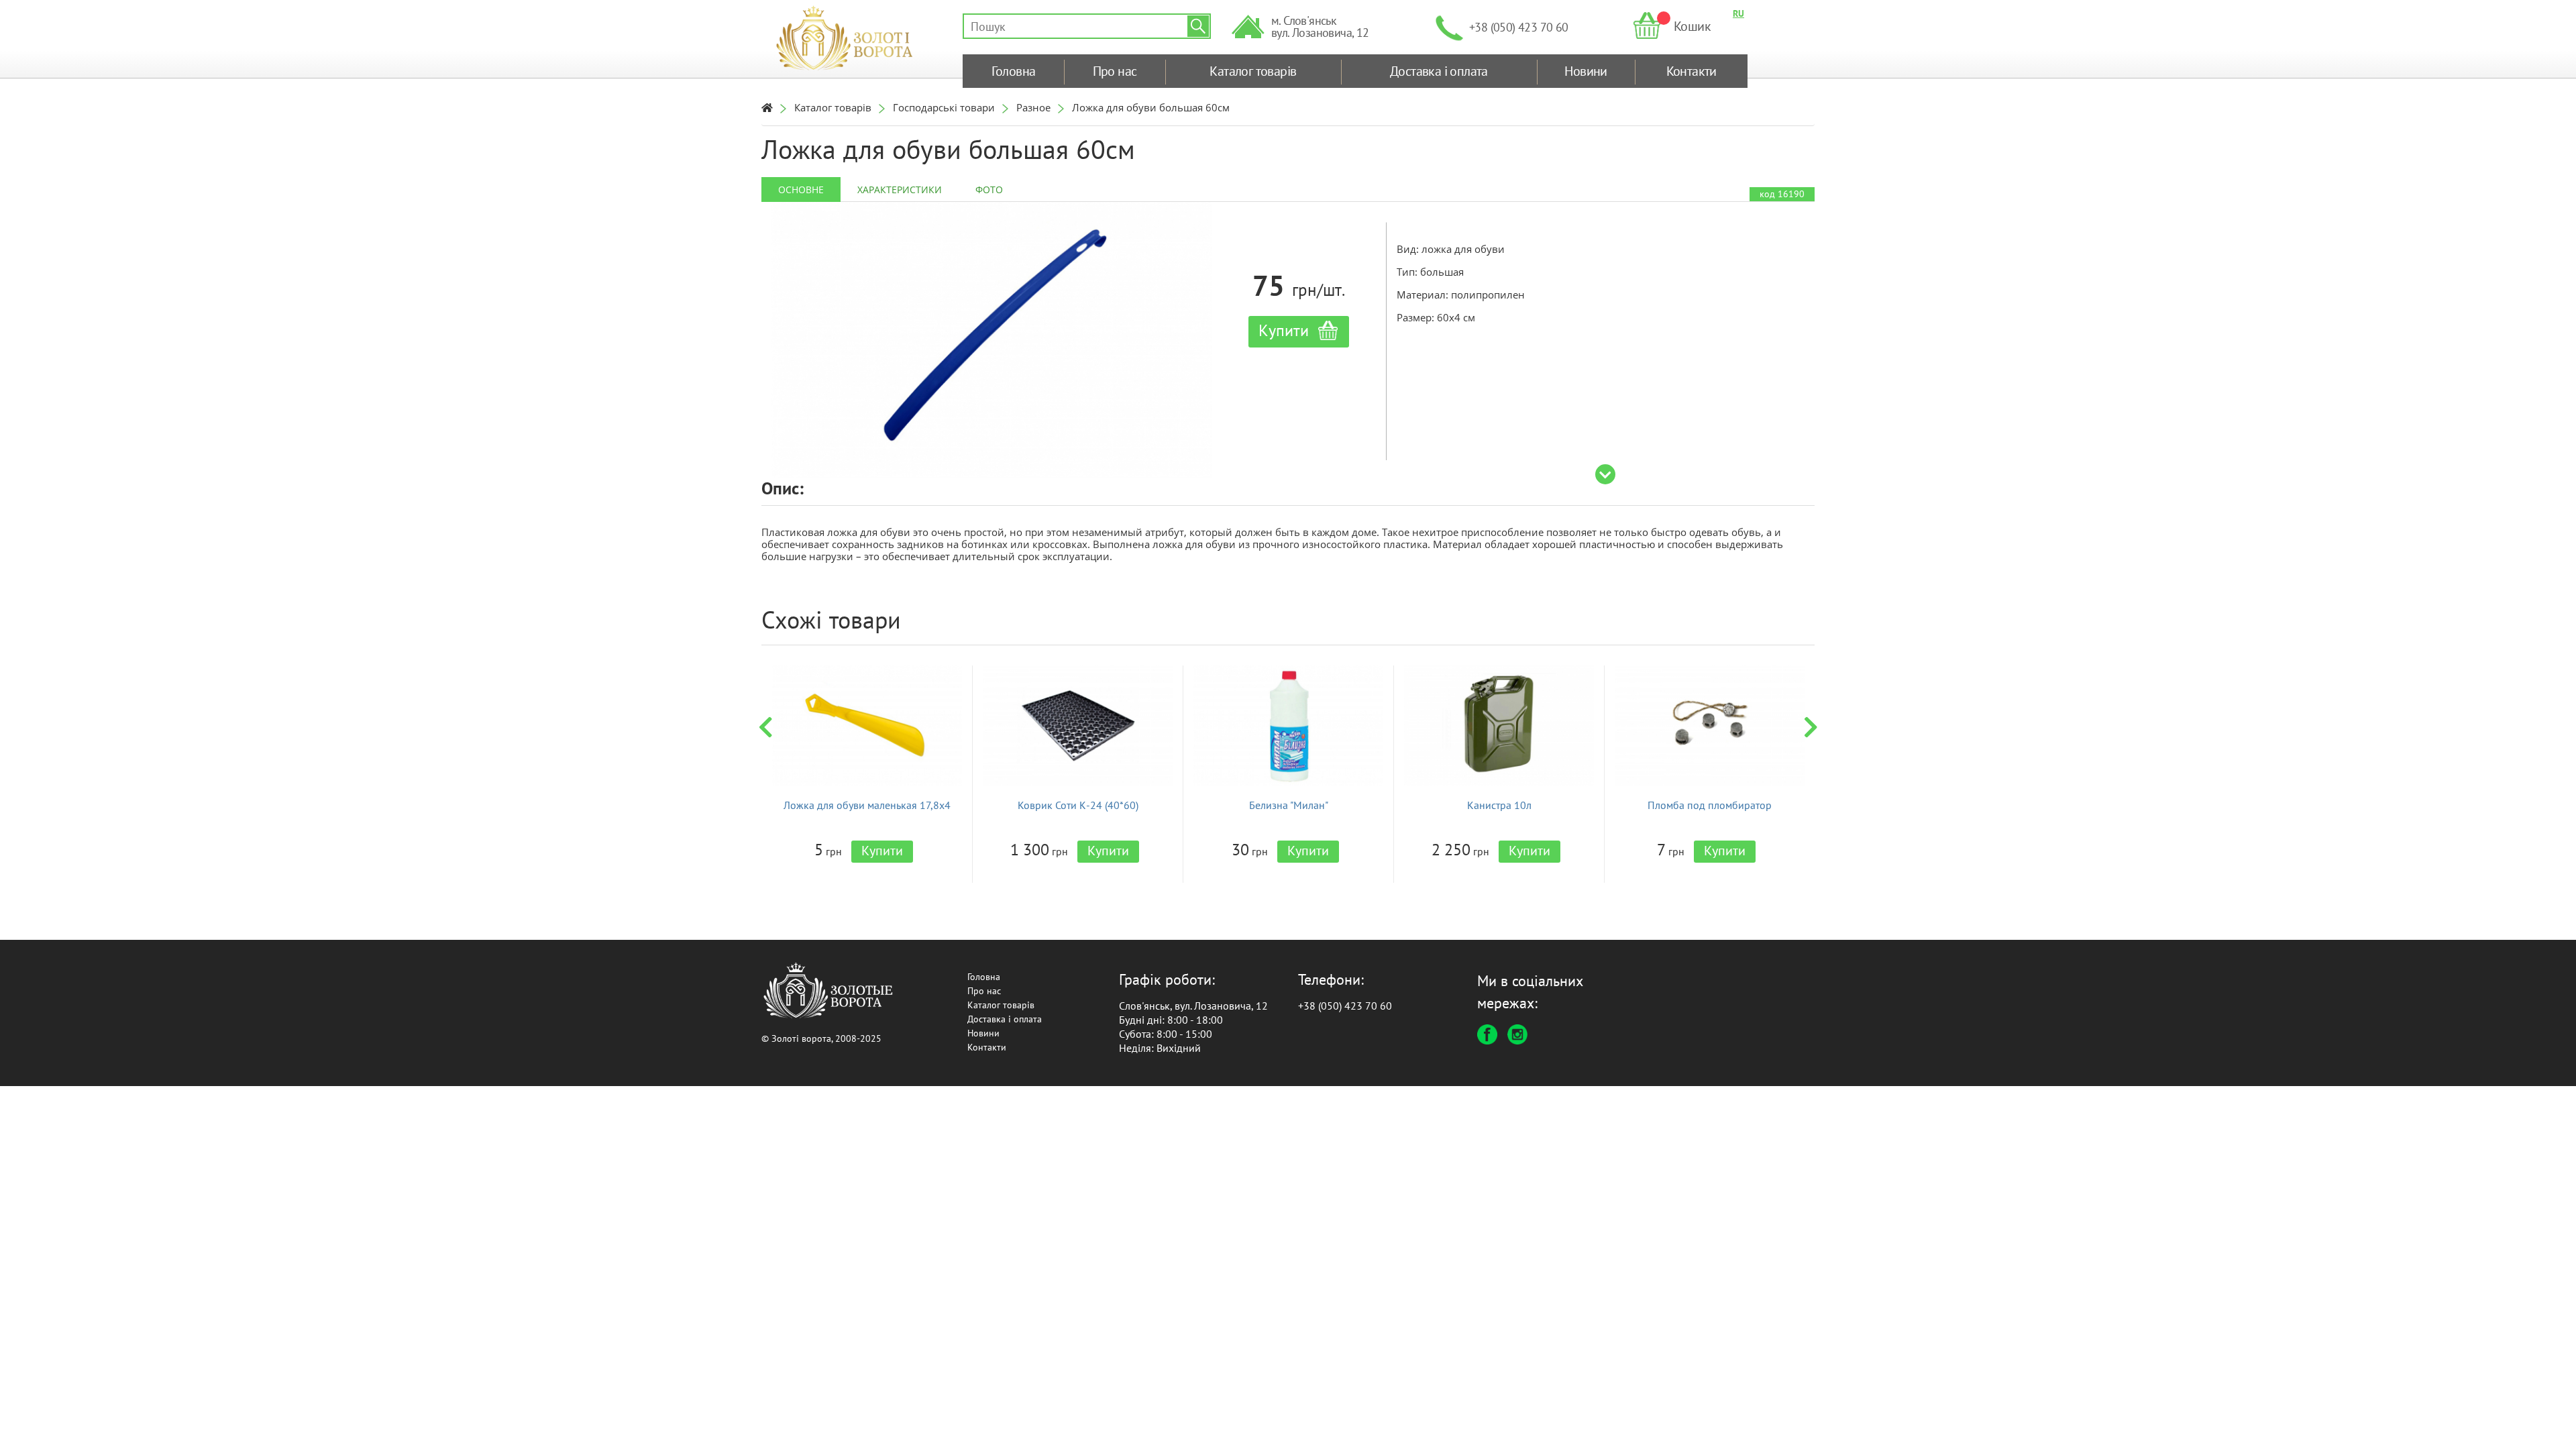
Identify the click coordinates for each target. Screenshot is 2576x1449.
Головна (1014, 71)
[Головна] (767, 107)
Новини (1586, 71)
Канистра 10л (1499, 805)
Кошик (1692, 26)
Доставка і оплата (1439, 71)
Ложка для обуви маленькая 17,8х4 (867, 805)
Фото (989, 190)
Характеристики (900, 190)
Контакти (1692, 71)
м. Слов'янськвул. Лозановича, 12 (1320, 26)
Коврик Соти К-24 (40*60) (1078, 805)
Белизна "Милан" (1289, 805)
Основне (801, 190)
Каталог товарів (1253, 71)
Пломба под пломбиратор (1710, 805)
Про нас (1115, 71)
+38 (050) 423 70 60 (1519, 27)
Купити (882, 851)
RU (1738, 13)
